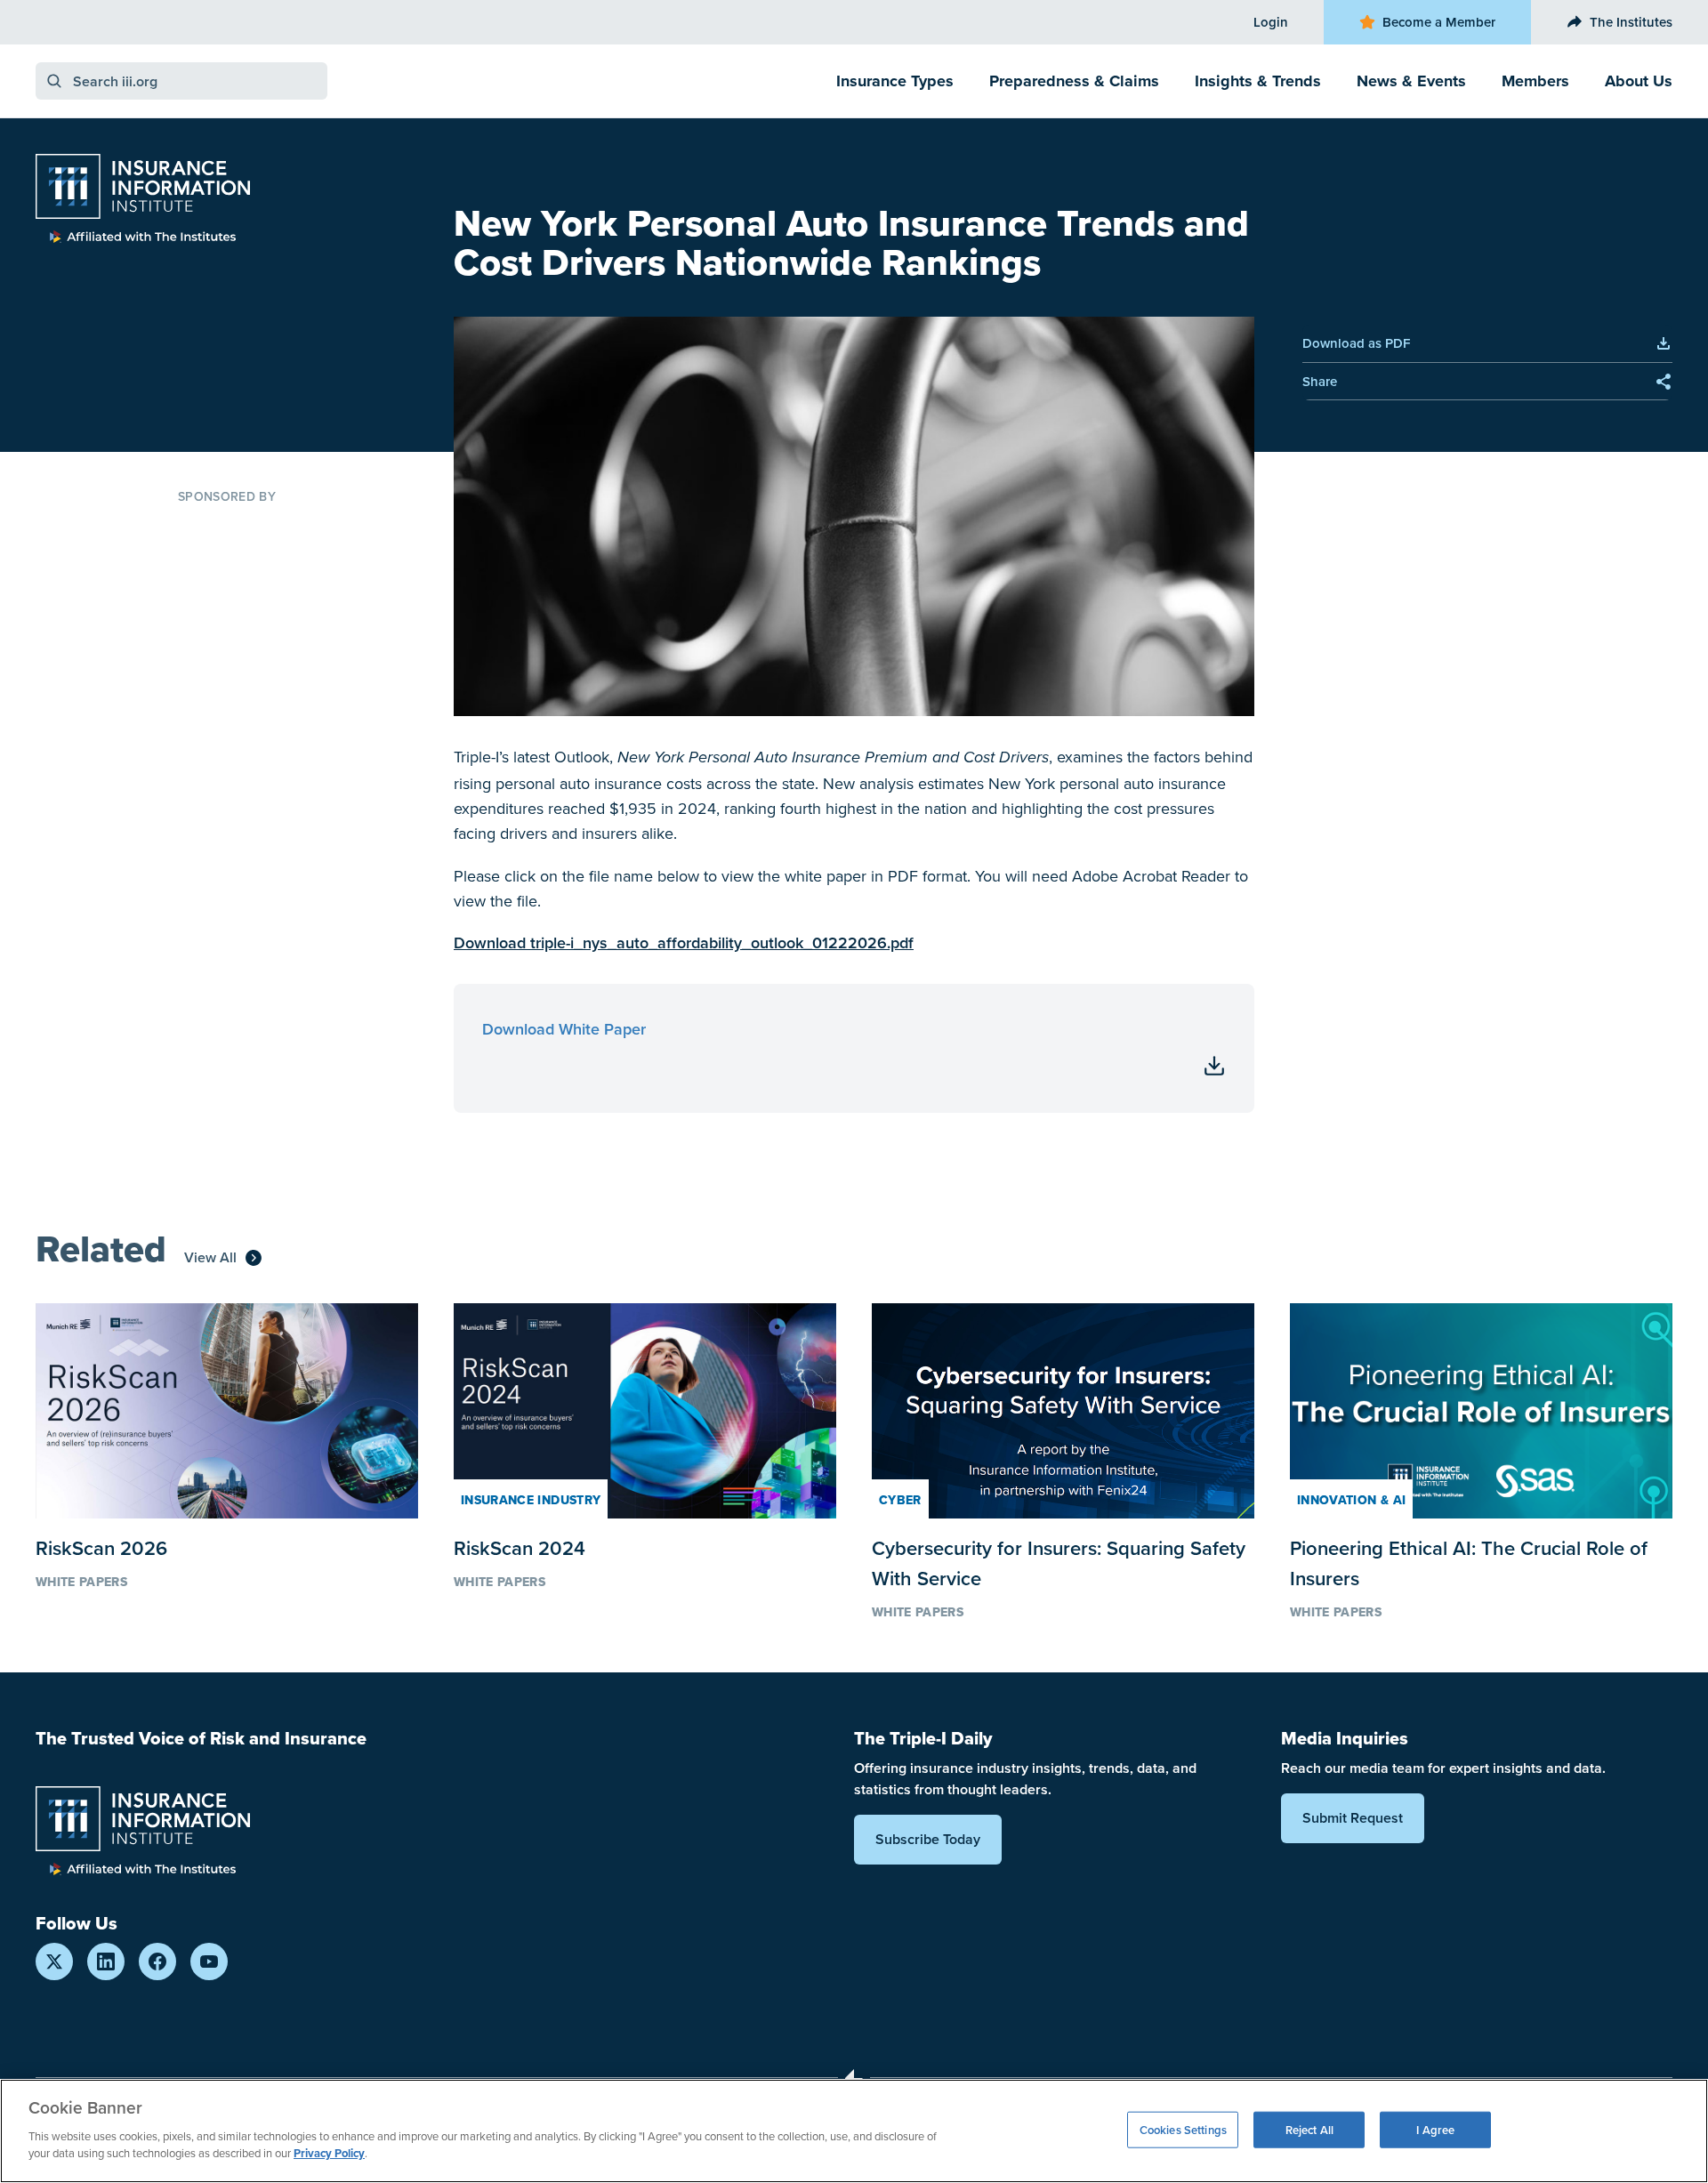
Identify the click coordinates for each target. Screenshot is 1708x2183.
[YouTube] (209, 1961)
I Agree (1435, 2129)
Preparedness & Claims (1074, 81)
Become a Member (1439, 22)
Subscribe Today (928, 1839)
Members (1535, 81)
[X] (54, 1961)
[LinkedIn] (106, 1961)
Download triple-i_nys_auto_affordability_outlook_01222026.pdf (684, 942)
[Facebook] (157, 1961)
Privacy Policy (329, 2153)
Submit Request (1353, 1818)
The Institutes (1631, 22)
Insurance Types (895, 81)
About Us (1639, 81)
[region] (854, 2131)
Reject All (1309, 2129)
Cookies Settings (1183, 2129)
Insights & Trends (1258, 81)
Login (1271, 22)
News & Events (1411, 81)
